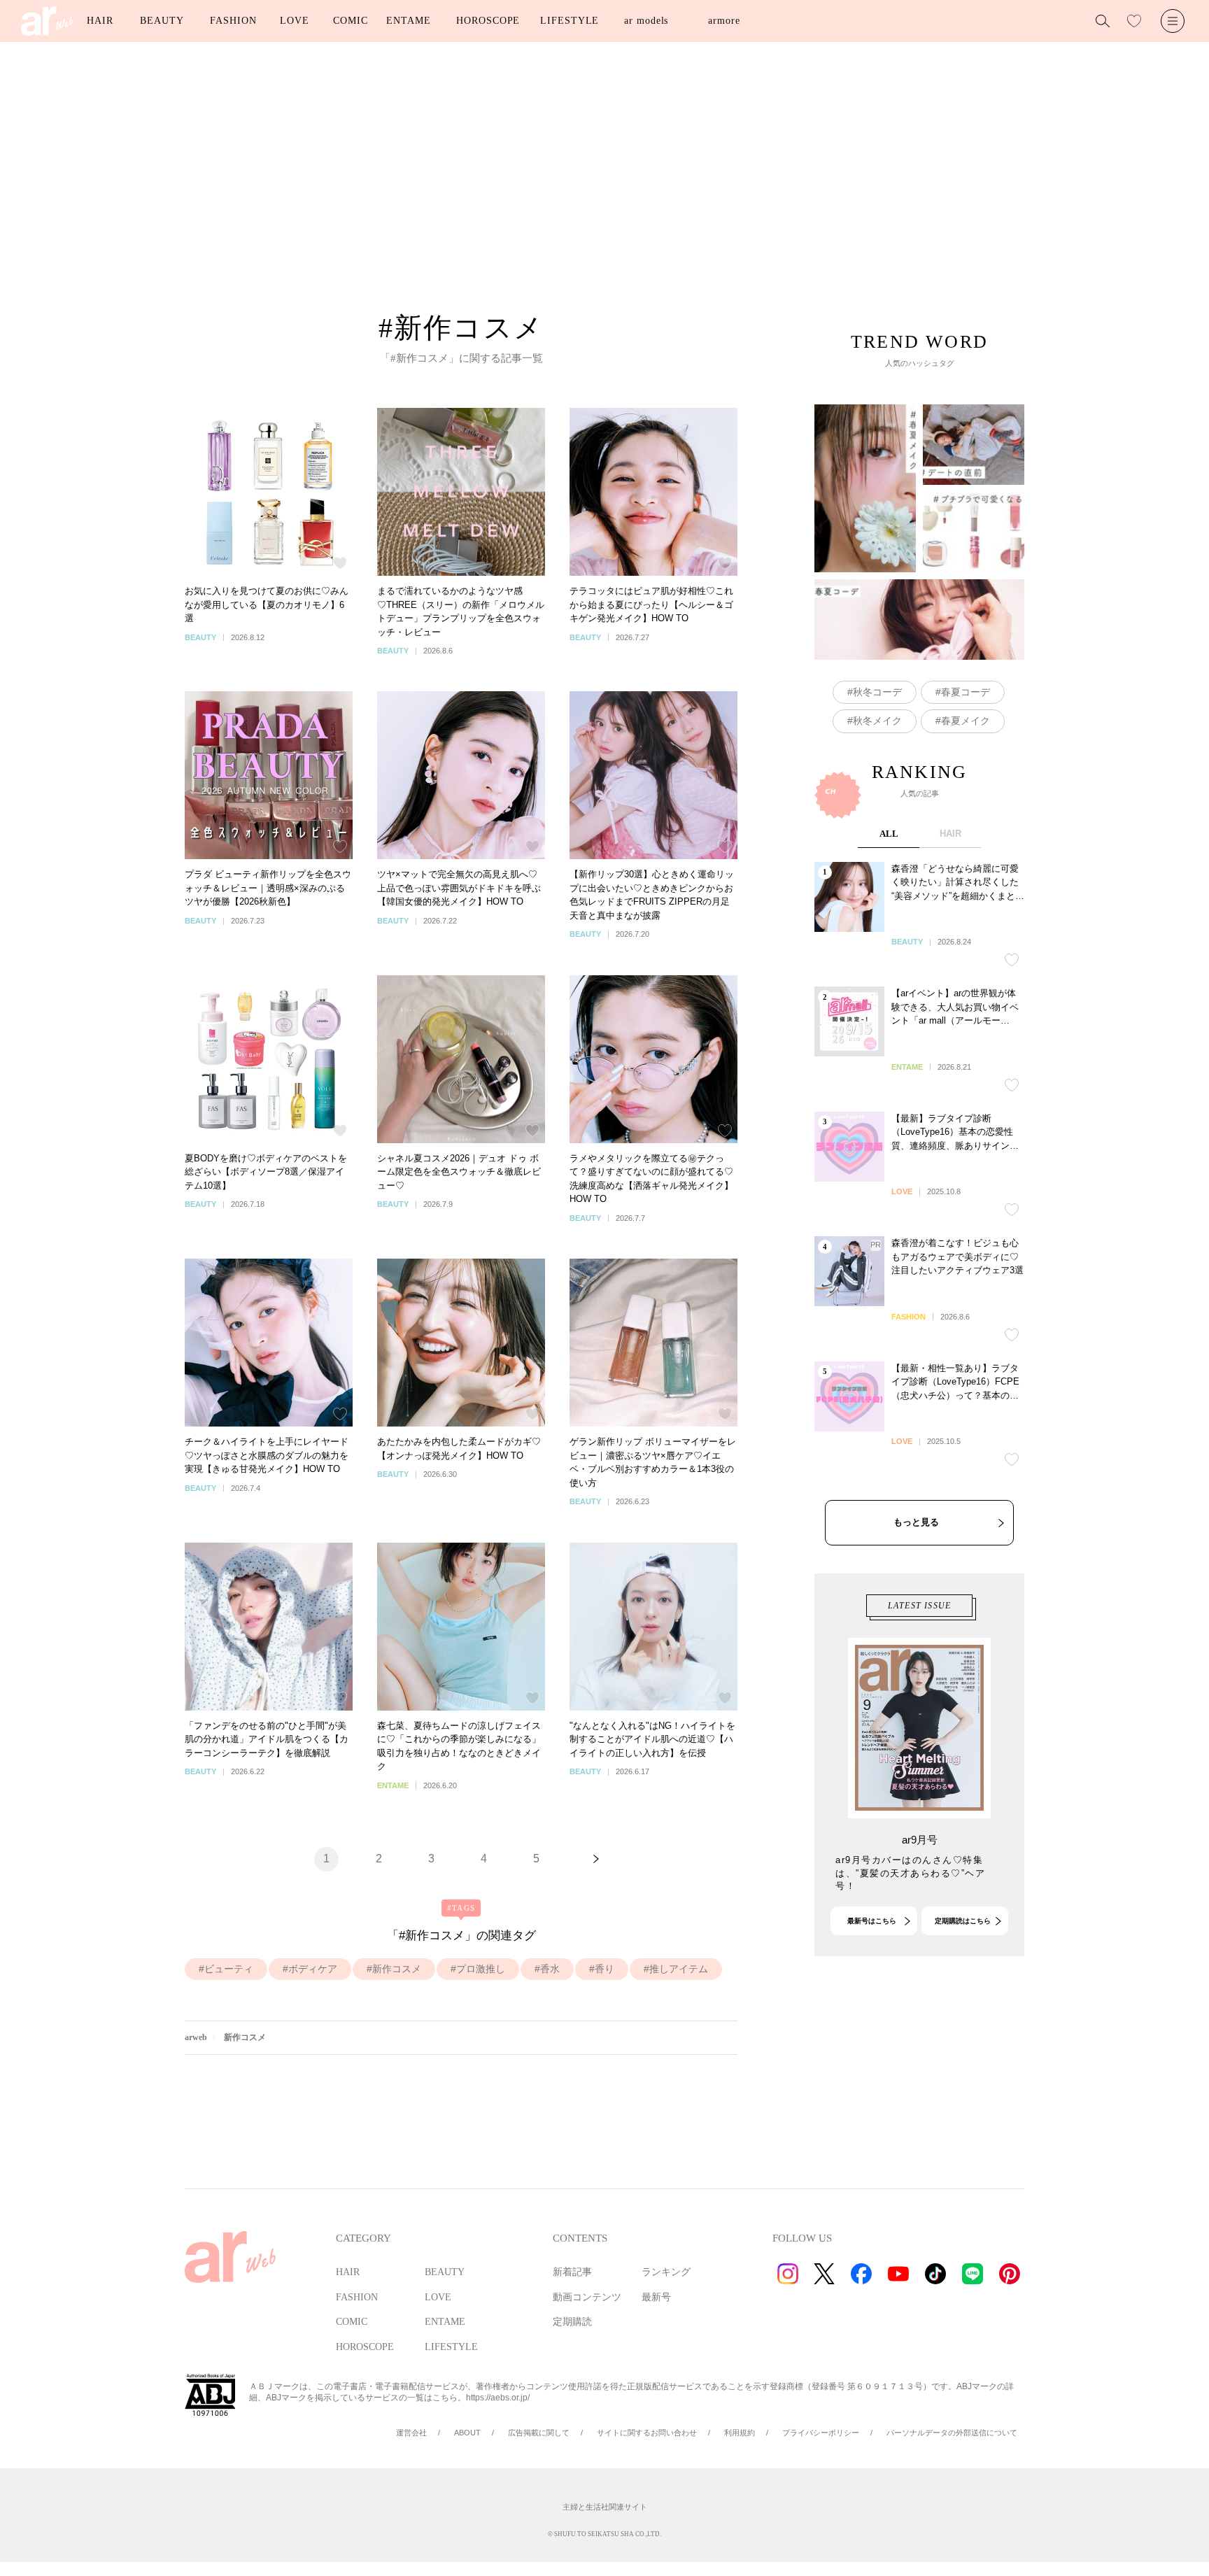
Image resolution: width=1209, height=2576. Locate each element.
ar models (646, 21)
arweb (196, 2037)
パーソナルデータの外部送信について (952, 2433)
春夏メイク (966, 721)
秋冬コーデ (877, 692)
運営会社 (411, 2433)
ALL (889, 834)
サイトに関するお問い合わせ (647, 2433)
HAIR (100, 21)
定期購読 (572, 2322)
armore (724, 21)
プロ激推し (481, 1969)
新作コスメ (397, 1969)
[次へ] (596, 1859)
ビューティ (229, 1969)
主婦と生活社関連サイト (605, 2507)
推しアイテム (679, 1969)
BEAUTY (162, 21)
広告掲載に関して (539, 2433)
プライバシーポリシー (821, 2433)
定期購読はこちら (963, 1921)
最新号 (656, 2297)
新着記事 (572, 2272)
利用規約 (740, 2433)
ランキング (666, 2272)
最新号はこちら (872, 1921)
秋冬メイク (877, 721)
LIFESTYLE (570, 21)
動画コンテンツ (587, 2297)
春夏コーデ (966, 692)
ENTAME (408, 21)
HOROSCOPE (488, 21)
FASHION (233, 21)
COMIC (351, 21)
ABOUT (467, 2433)
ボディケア (313, 1969)
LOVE (295, 21)
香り (604, 1969)
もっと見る (916, 1522)
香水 (550, 1969)
